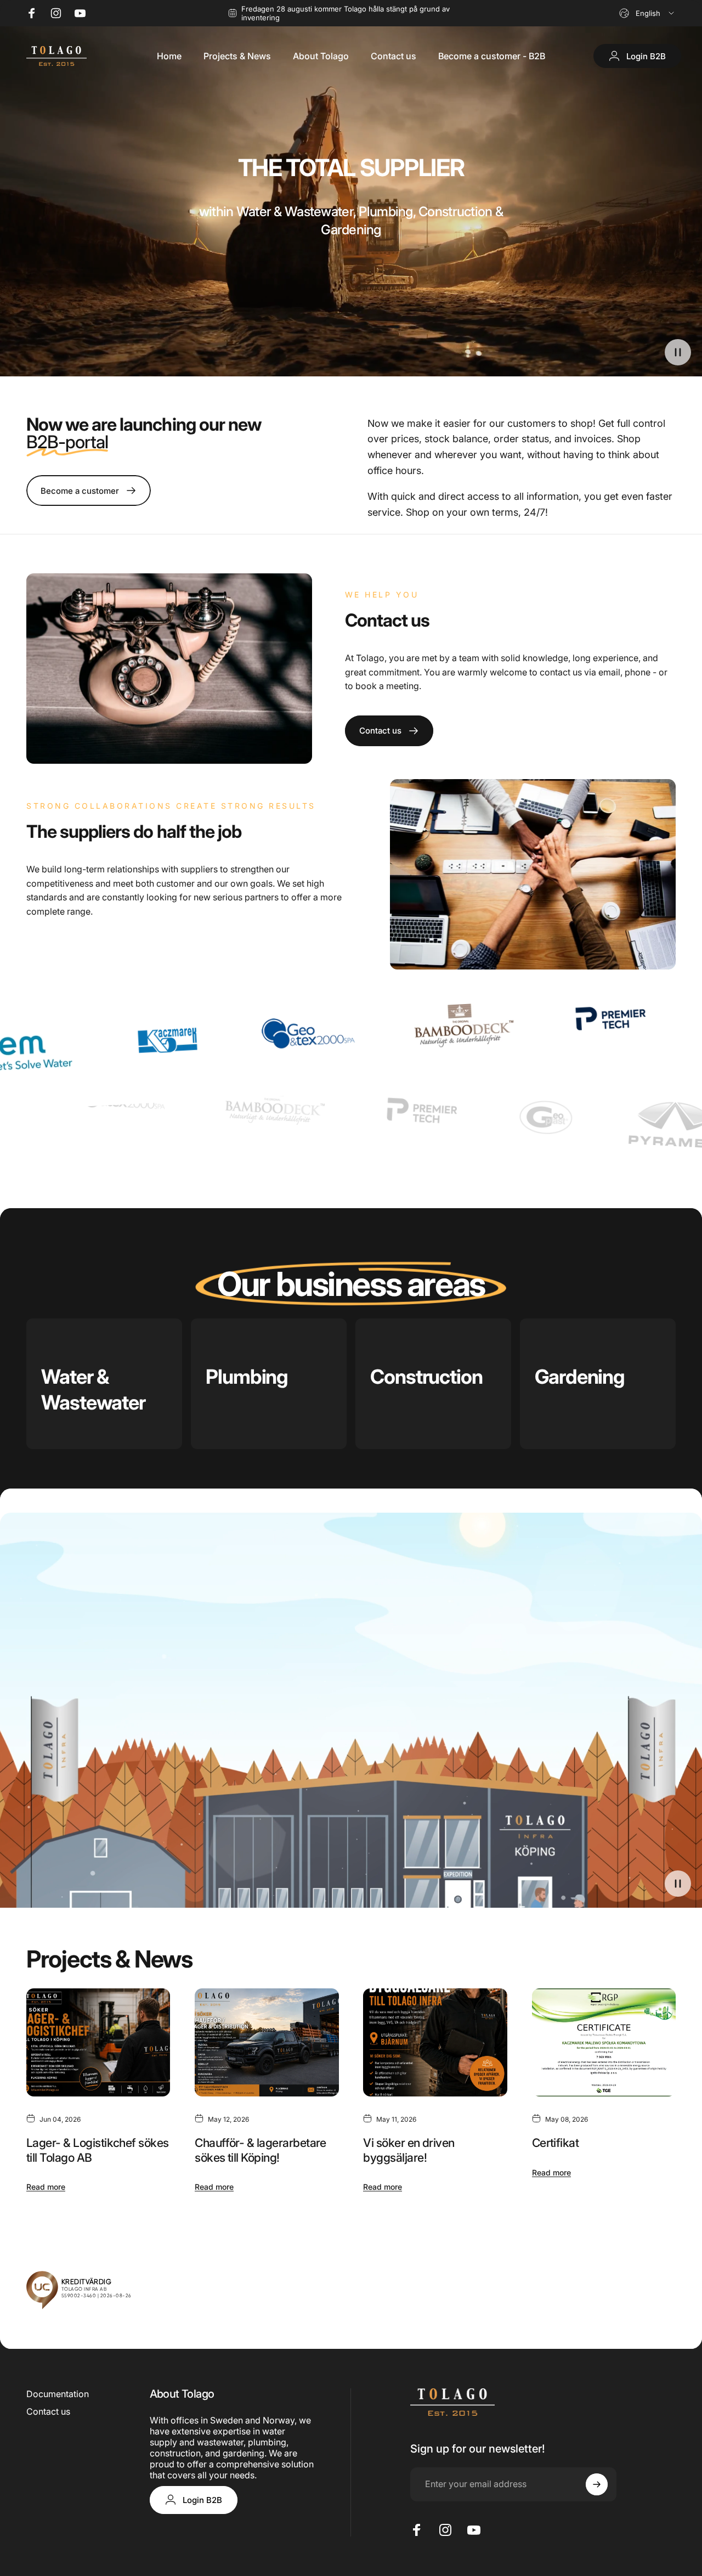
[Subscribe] (597, 2484)
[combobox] (647, 13)
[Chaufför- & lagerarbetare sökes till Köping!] (267, 2042)
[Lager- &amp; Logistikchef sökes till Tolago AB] (98, 2042)
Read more (46, 2187)
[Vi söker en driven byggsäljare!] (435, 2042)
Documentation (58, 2394)
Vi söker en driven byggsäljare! (409, 2150)
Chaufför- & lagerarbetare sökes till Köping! (261, 2150)
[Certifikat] (604, 2042)
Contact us (48, 2411)
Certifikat (556, 2143)
